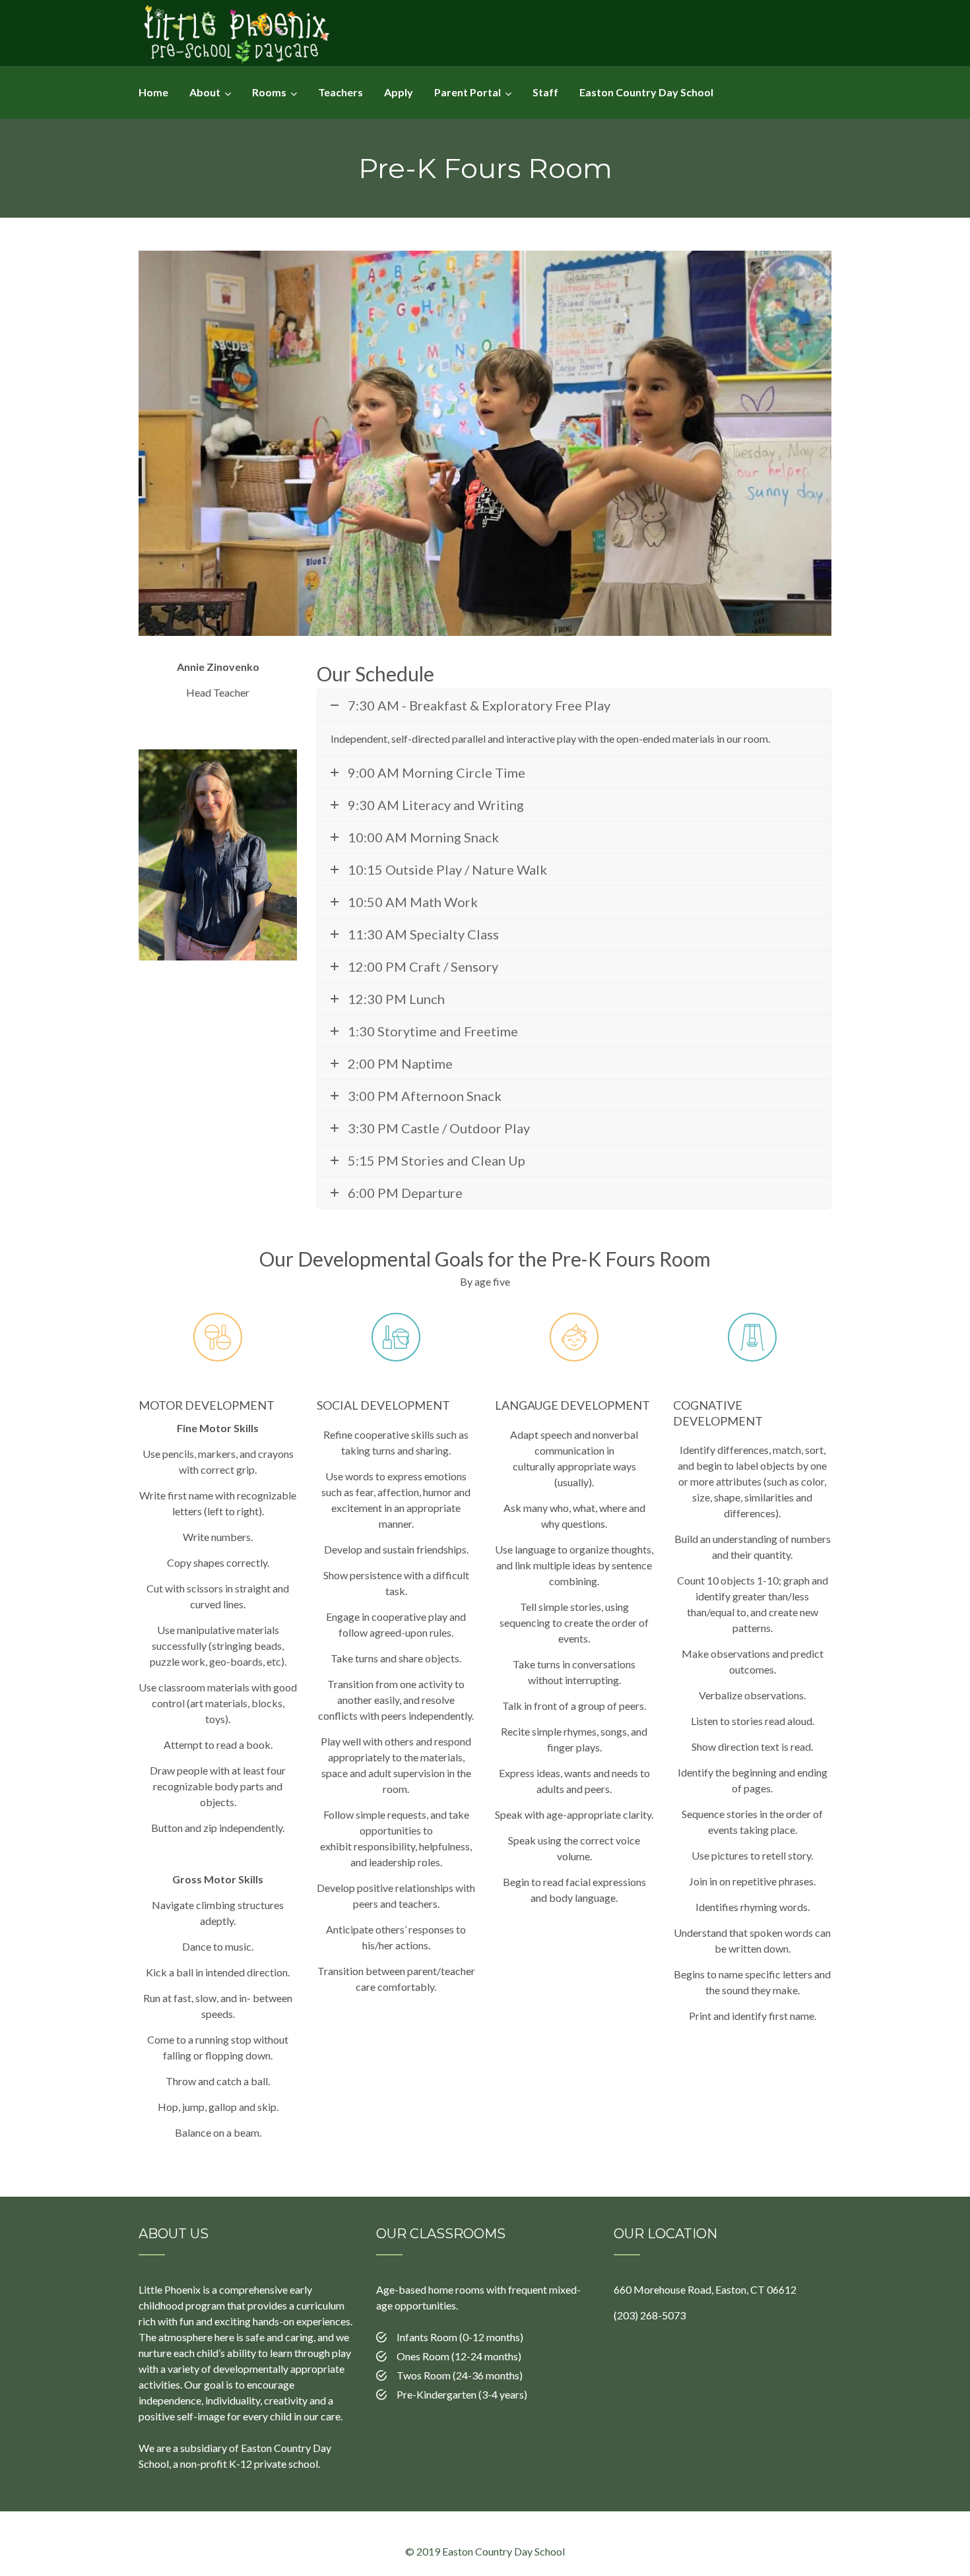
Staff (545, 92)
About (205, 92)
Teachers (340, 92)
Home (153, 92)
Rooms (269, 92)
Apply (399, 92)
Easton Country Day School (646, 92)
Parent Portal (468, 92)
